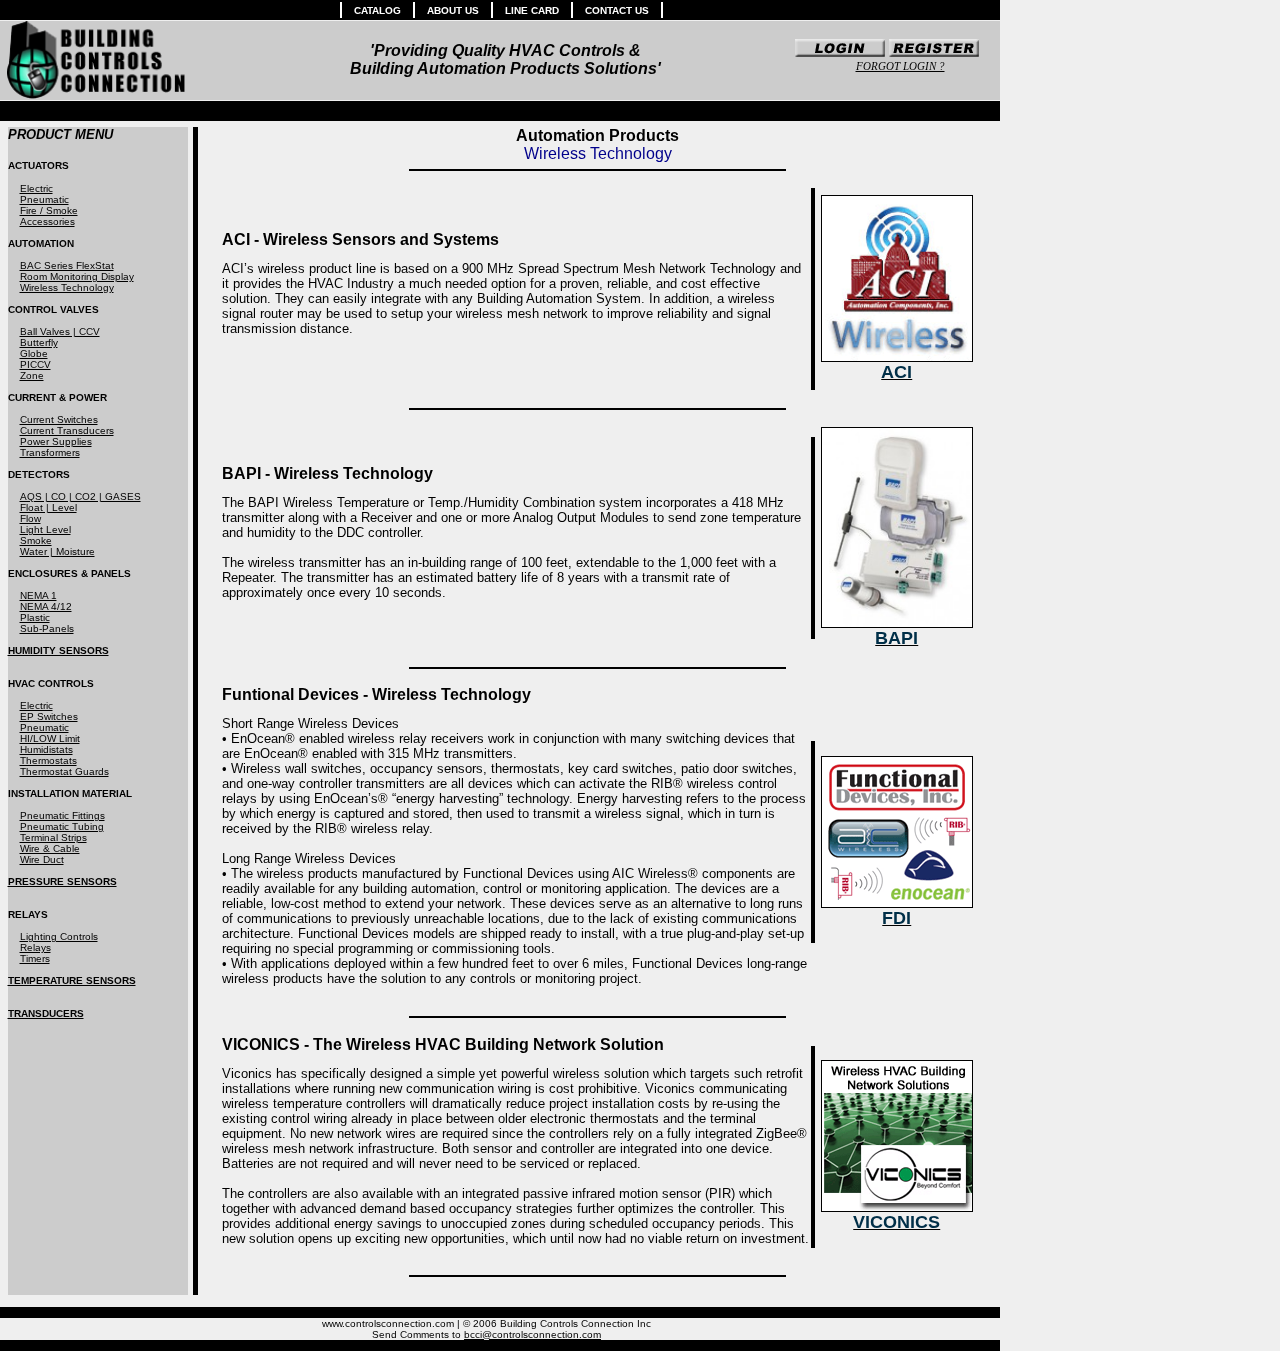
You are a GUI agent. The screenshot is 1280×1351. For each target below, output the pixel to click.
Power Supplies (56, 441)
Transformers (50, 452)
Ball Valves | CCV (60, 331)
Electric (36, 188)
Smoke (36, 540)
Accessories (47, 221)
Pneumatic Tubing (62, 826)
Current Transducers (67, 430)
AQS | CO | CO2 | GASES (80, 496)
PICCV (35, 364)
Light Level (45, 529)
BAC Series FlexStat (67, 265)
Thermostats (48, 760)
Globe (34, 353)
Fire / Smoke (49, 210)
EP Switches (49, 716)
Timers (35, 958)
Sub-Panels (47, 628)
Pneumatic (44, 199)
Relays (35, 947)
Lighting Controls (59, 936)
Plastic (35, 617)
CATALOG (377, 10)
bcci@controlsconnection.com (532, 1334)
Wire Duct (42, 859)
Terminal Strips (53, 837)
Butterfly (39, 342)
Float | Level (48, 507)
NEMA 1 (38, 595)
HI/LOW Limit (50, 738)
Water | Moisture (57, 551)
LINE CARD (532, 10)
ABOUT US (453, 10)
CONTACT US (617, 10)
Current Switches (59, 419)
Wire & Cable (50, 848)
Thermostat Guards (64, 771)
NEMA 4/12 (46, 606)
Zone (32, 375)
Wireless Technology (67, 287)
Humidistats (46, 749)
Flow (30, 518)
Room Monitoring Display (77, 276)
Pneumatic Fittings (62, 815)
